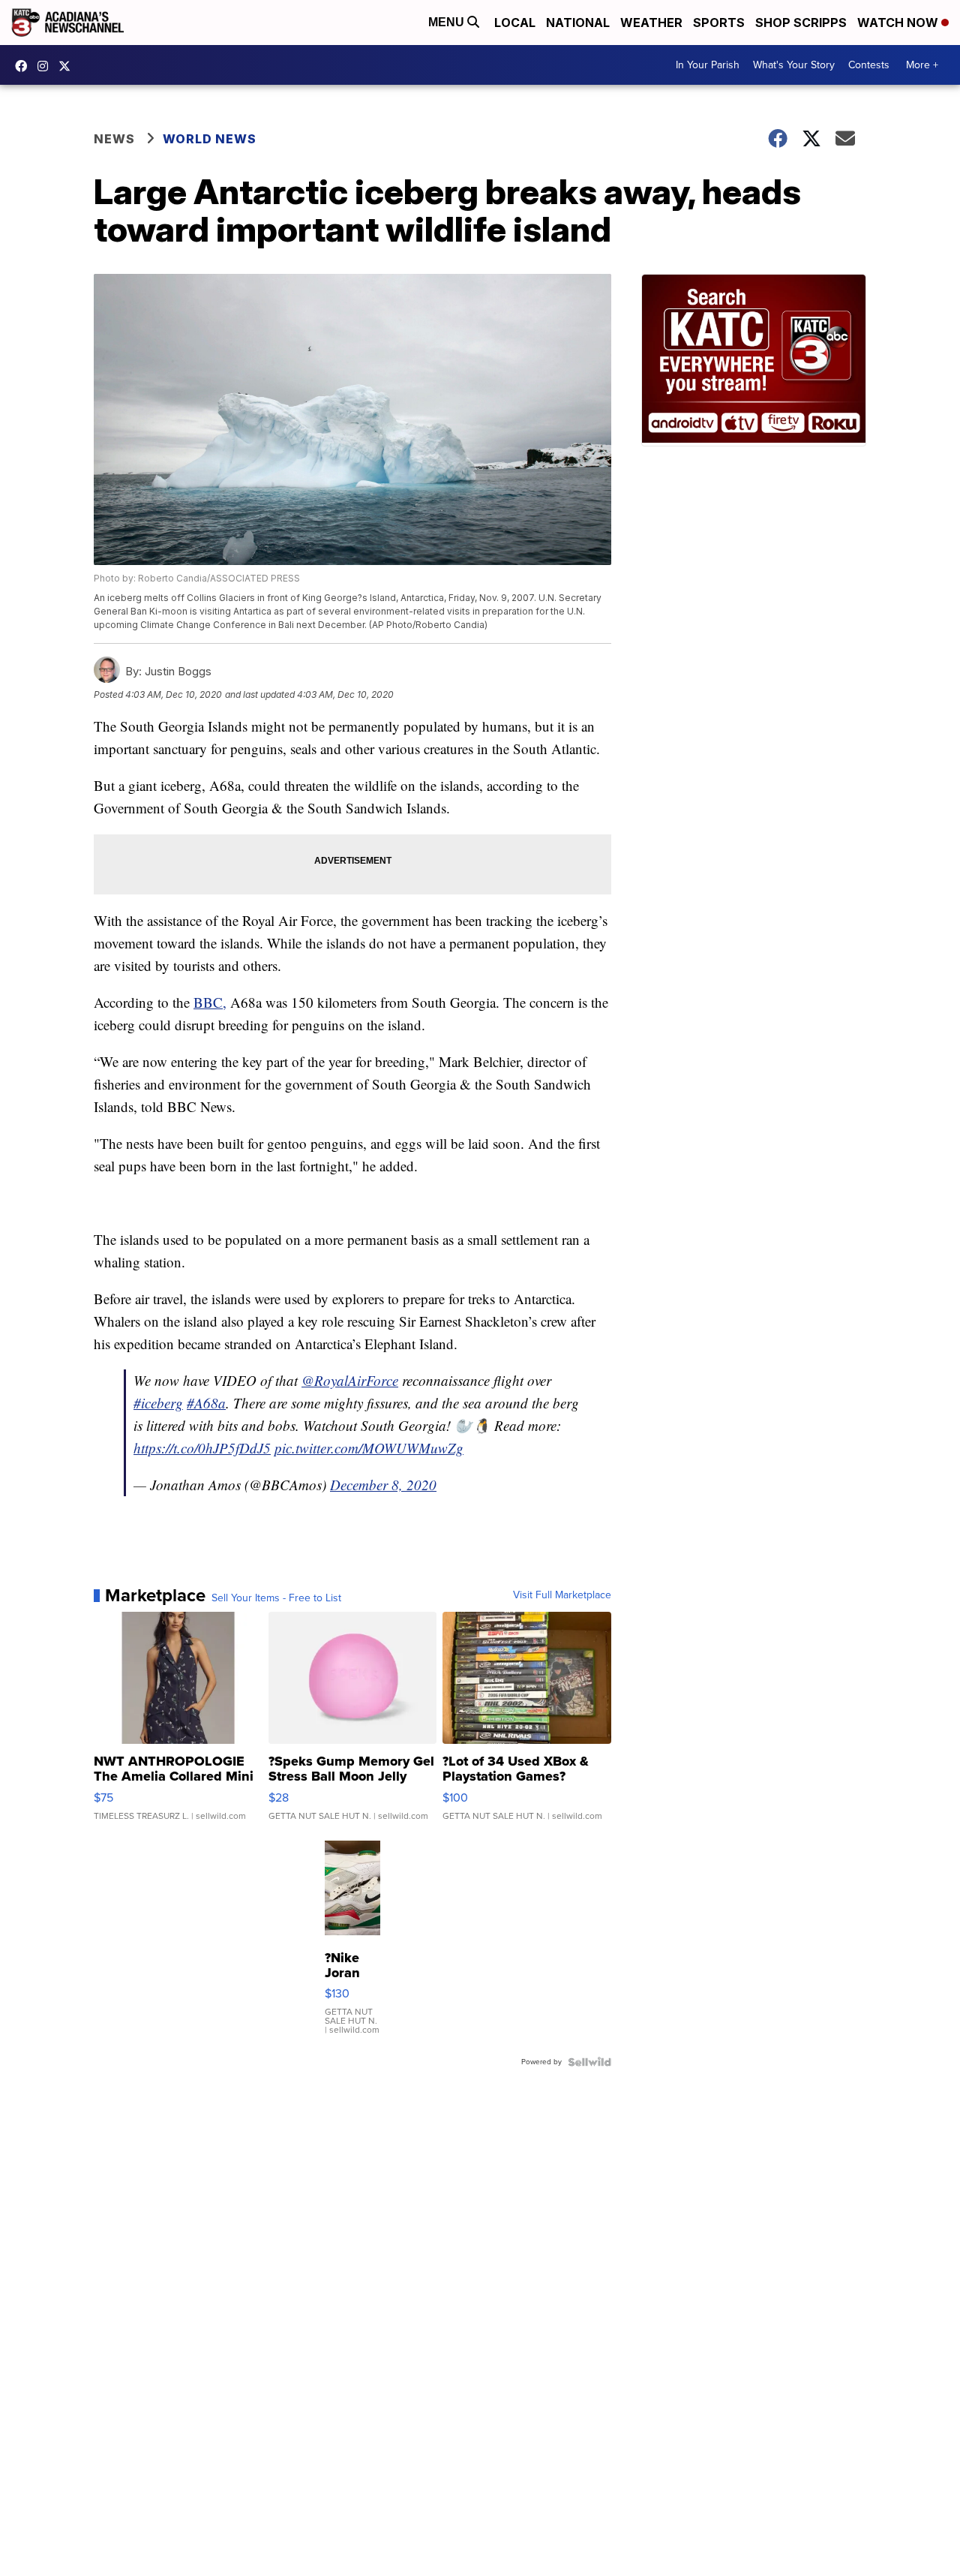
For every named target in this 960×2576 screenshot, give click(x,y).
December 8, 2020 (383, 1485)
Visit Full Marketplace (562, 1595)
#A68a (206, 1403)
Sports (719, 23)
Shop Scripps (801, 23)
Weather (651, 23)
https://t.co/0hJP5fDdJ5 (202, 1448)
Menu (448, 22)
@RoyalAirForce (350, 1380)
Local (515, 23)
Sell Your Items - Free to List (276, 1598)
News (114, 139)
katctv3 (25, 66)
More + (922, 65)
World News (210, 139)
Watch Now (899, 23)
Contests (869, 65)
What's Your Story (794, 65)
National (578, 23)
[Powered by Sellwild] (589, 2062)
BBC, (210, 1002)
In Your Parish (708, 65)
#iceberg (158, 1403)
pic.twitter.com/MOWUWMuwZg (369, 1448)
